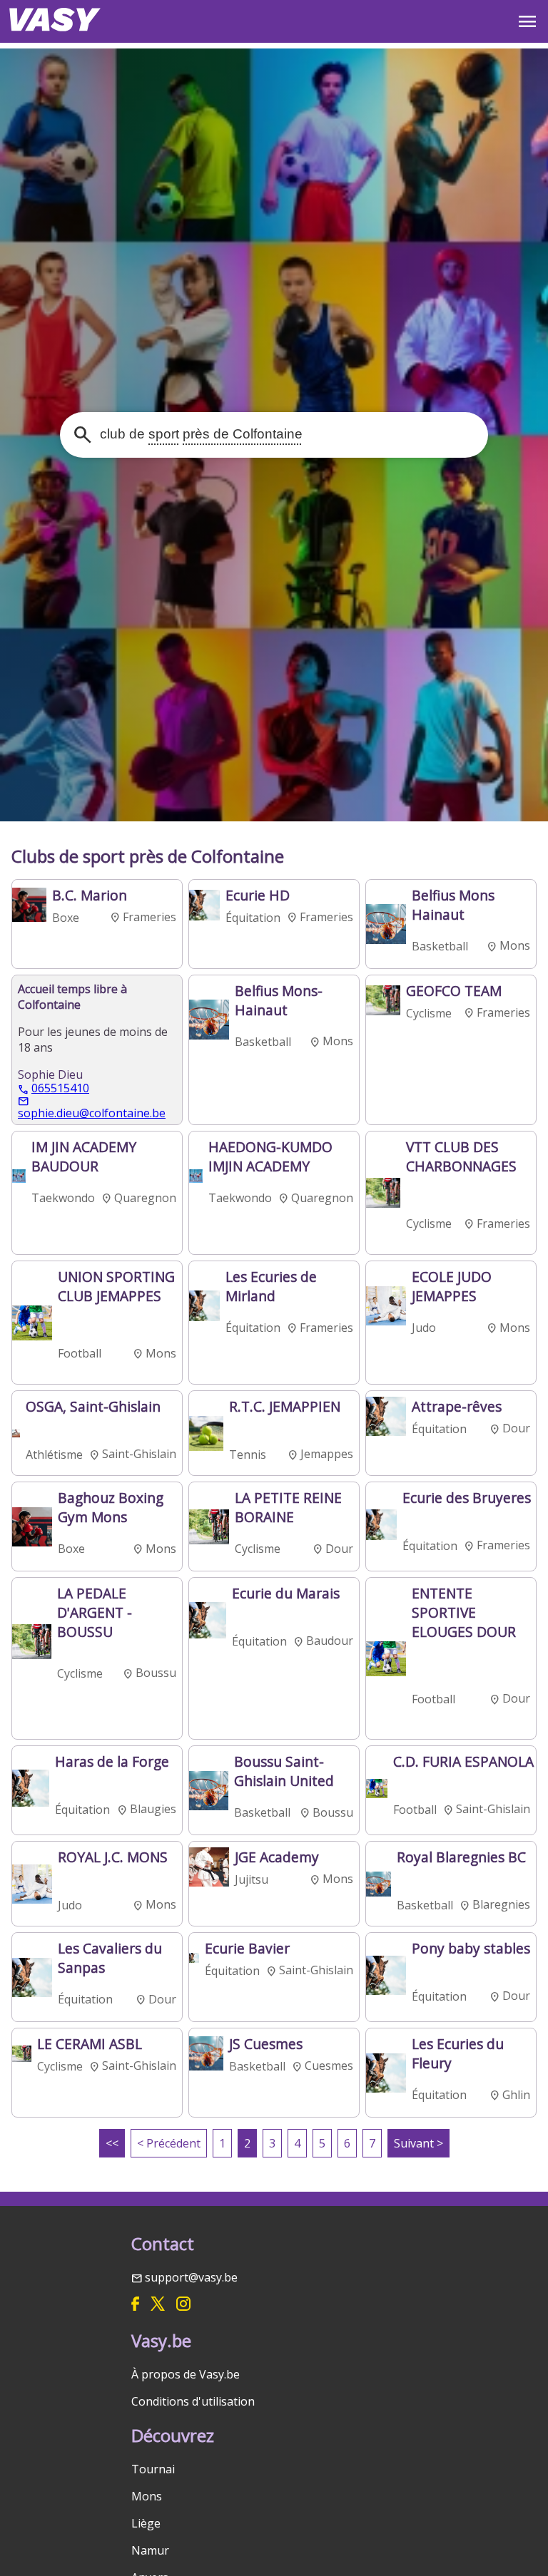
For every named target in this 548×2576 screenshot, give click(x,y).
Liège (146, 2523)
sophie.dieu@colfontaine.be (92, 1112)
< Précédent (169, 2143)
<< (112, 2143)
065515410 (60, 1089)
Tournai (153, 2469)
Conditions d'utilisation (193, 2401)
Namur (150, 2550)
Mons (147, 2496)
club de (199, 434)
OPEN (527, 21)
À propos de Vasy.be (186, 2374)
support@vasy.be (191, 2277)
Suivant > (418, 2143)
